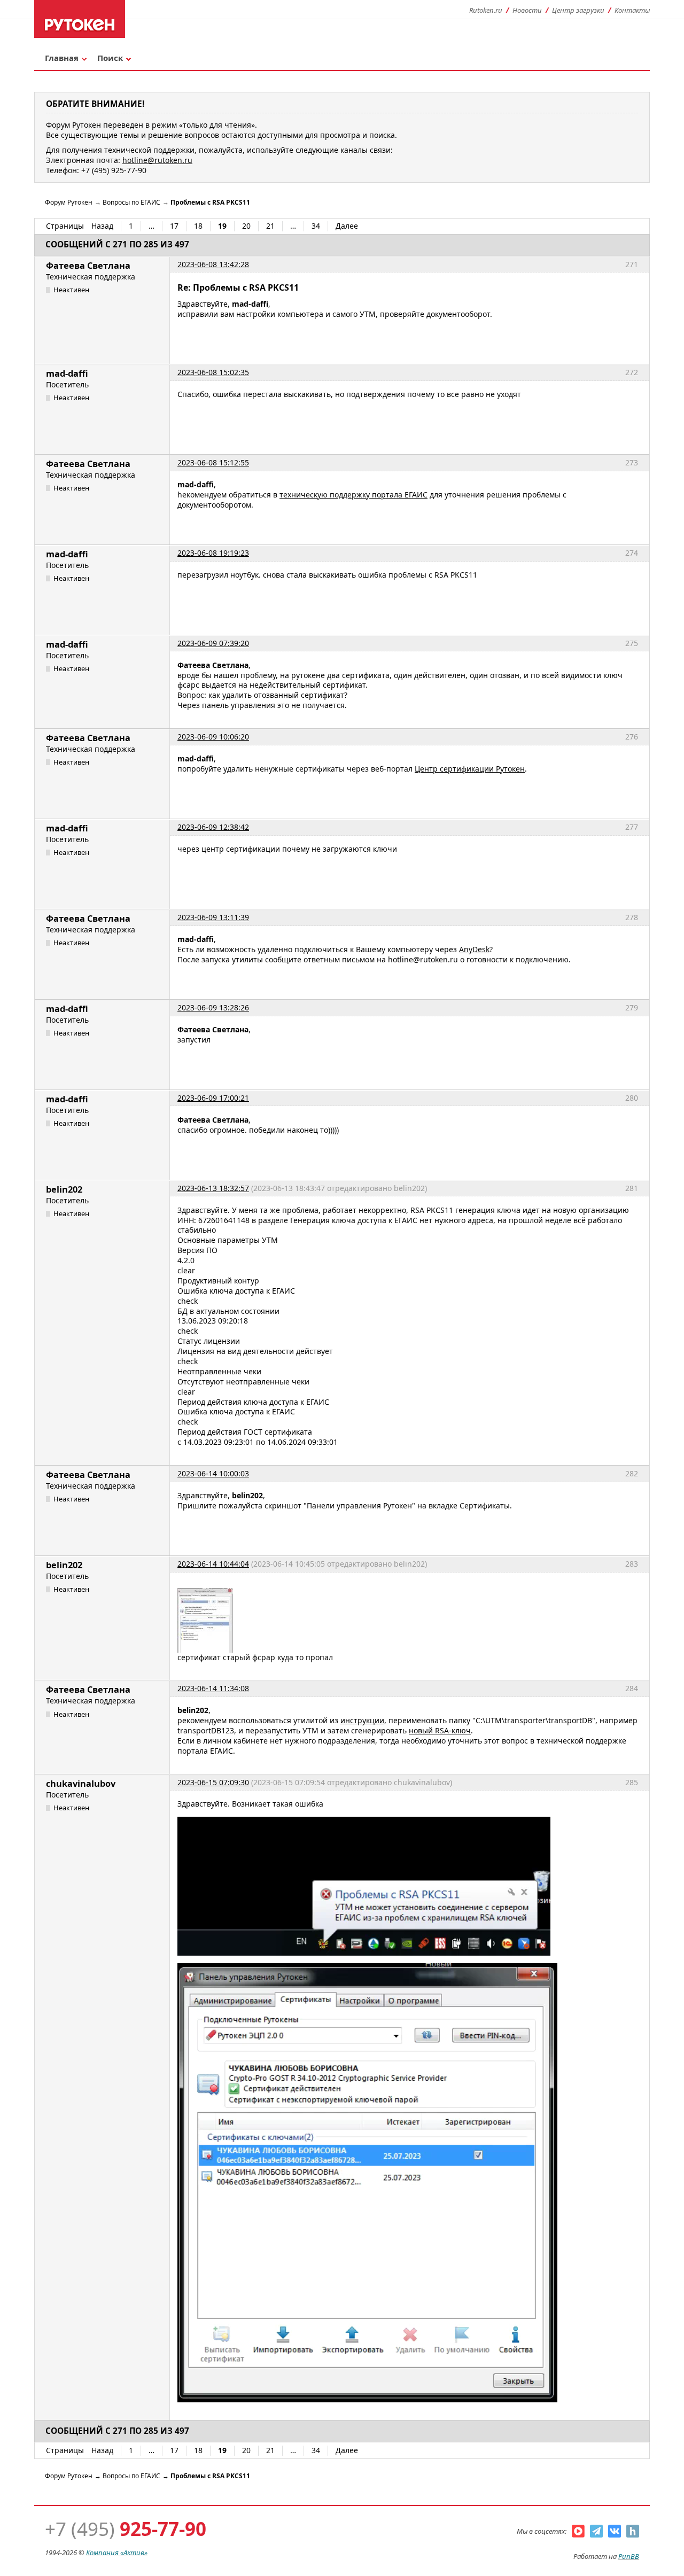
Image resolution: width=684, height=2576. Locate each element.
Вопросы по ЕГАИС (131, 202)
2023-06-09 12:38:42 (213, 827)
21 (270, 226)
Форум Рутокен (69, 202)
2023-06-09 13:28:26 (213, 1007)
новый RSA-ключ (440, 1730)
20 (246, 226)
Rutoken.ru (486, 10)
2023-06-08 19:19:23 (213, 553)
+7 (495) (126, 2529)
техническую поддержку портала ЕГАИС (353, 495)
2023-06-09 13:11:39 (213, 917)
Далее (347, 226)
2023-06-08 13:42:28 (213, 264)
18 (198, 226)
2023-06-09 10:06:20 (213, 737)
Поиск (110, 58)
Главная (62, 58)
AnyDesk (474, 949)
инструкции (362, 1720)
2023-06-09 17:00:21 (213, 1098)
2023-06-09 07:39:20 (213, 643)
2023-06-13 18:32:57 (213, 1188)
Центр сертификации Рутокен (470, 769)
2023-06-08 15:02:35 (213, 372)
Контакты (632, 10)
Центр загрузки (578, 10)
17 (174, 226)
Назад (102, 226)
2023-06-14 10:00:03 (213, 1473)
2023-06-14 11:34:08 (213, 1688)
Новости (527, 10)
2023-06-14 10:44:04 (213, 1564)
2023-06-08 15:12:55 (213, 462)
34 (316, 226)
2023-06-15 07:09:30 (213, 1782)
